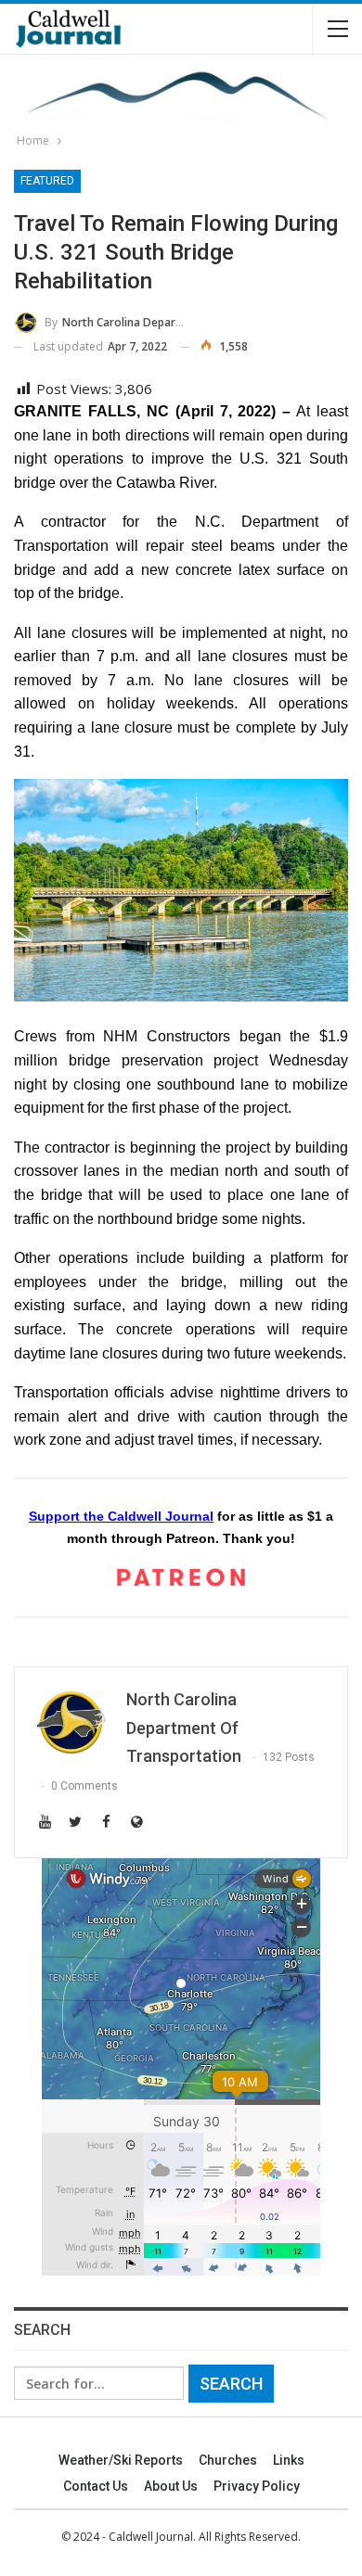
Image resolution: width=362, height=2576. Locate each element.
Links (289, 2460)
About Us (171, 2486)
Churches (228, 2460)
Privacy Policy (257, 2486)
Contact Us (96, 2486)
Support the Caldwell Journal (121, 1516)
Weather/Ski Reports (121, 2460)
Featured (47, 181)
